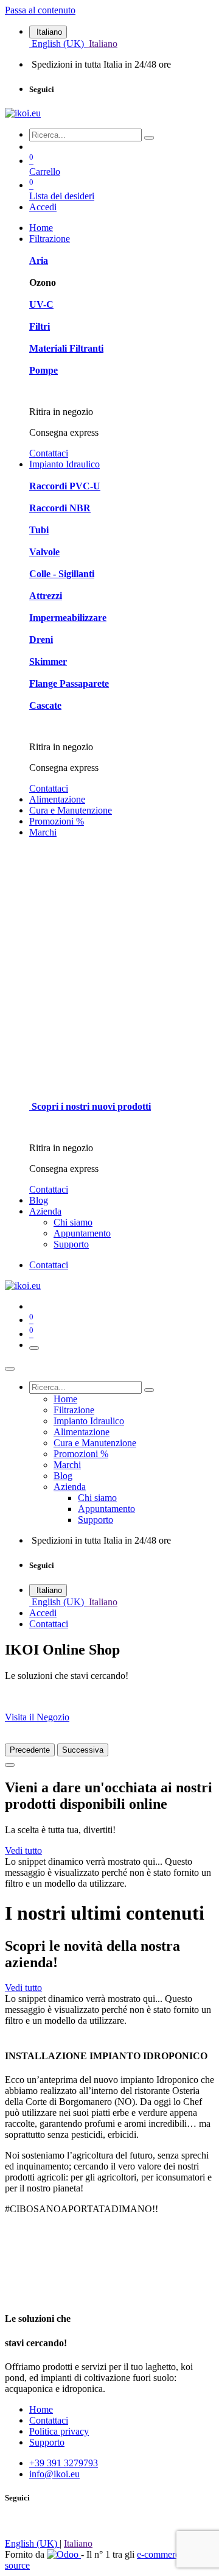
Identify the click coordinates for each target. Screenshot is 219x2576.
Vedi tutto (23, 1850)
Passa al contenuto (40, 10)
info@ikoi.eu (54, 2474)
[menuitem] (58, 44)
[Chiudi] (10, 1369)
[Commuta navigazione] (34, 1348)
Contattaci (49, 453)
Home (41, 2409)
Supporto (47, 2442)
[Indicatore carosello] (10, 1765)
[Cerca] (149, 138)
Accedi (43, 207)
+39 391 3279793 (64, 2463)
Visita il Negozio (37, 1717)
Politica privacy (59, 2431)
